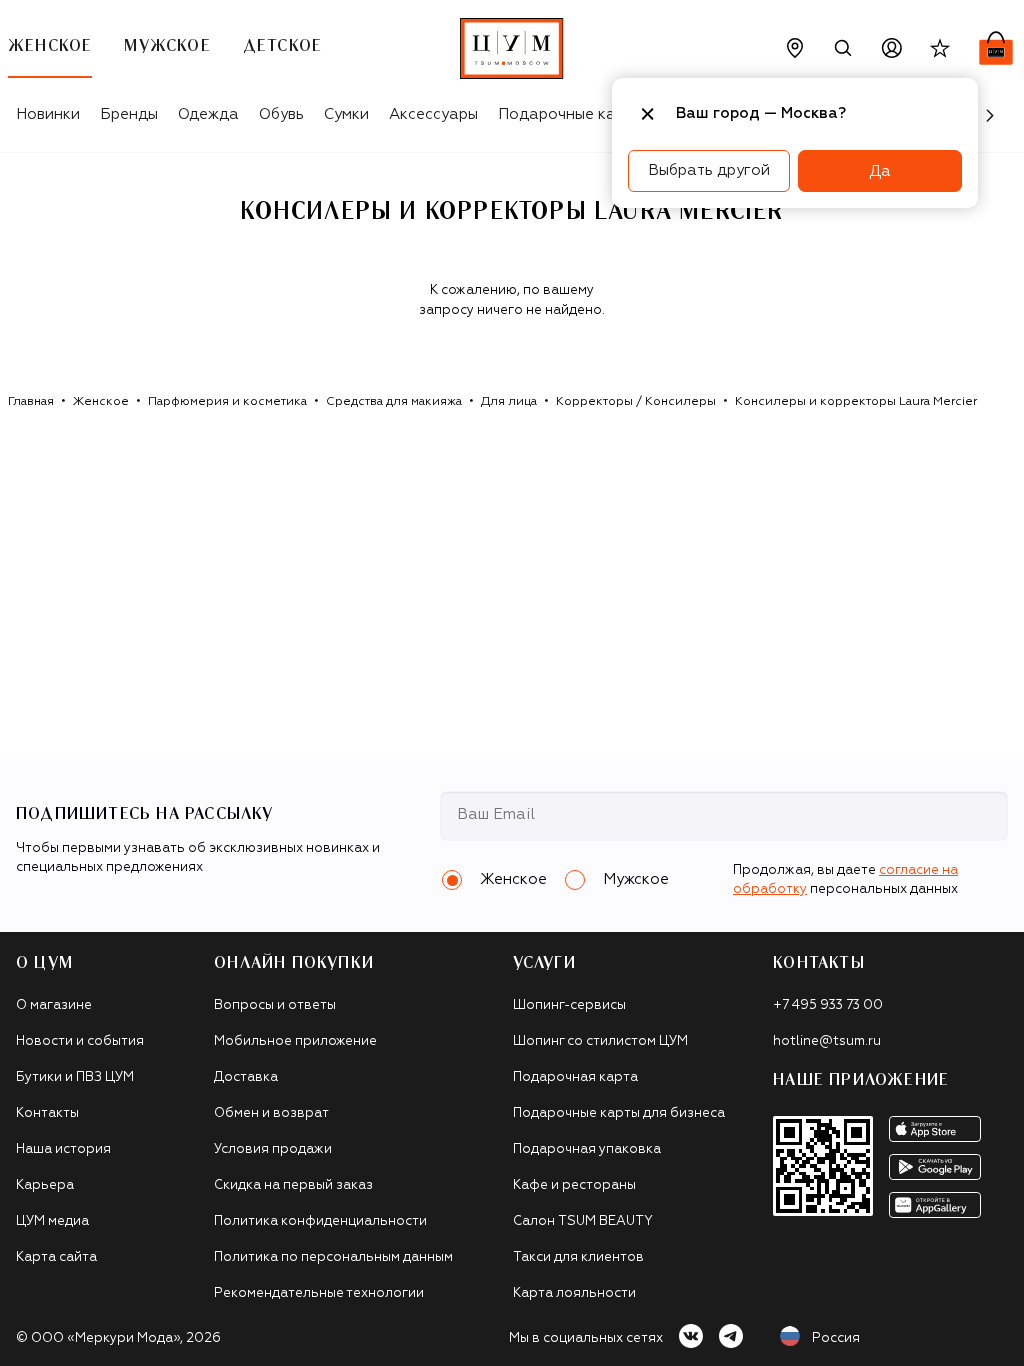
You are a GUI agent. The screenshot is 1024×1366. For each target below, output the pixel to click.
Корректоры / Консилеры (636, 402)
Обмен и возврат (271, 1113)
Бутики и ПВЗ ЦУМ (75, 1077)
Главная (31, 402)
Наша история (63, 1149)
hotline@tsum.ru (827, 1041)
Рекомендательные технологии (319, 1293)
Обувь (281, 114)
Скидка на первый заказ (293, 1185)
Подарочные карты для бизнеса (619, 1113)
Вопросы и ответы (275, 1005)
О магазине (54, 1005)
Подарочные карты (570, 114)
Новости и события (80, 1041)
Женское (101, 402)
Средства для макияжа (394, 402)
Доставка (246, 1077)
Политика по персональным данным (333, 1257)
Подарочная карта (575, 1077)
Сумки (346, 114)
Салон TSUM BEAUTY (583, 1221)
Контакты (47, 1113)
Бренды (129, 114)
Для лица (509, 402)
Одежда (208, 114)
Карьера (45, 1185)
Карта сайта (56, 1257)
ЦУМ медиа (52, 1221)
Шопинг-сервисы (569, 1005)
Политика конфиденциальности (320, 1221)
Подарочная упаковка (587, 1149)
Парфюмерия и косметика (227, 402)
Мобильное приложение (295, 1041)
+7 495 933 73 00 (828, 1005)
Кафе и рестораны (574, 1185)
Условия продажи (273, 1149)
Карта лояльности (574, 1293)
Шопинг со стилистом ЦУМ (600, 1041)
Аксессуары (433, 114)
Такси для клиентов (578, 1257)
